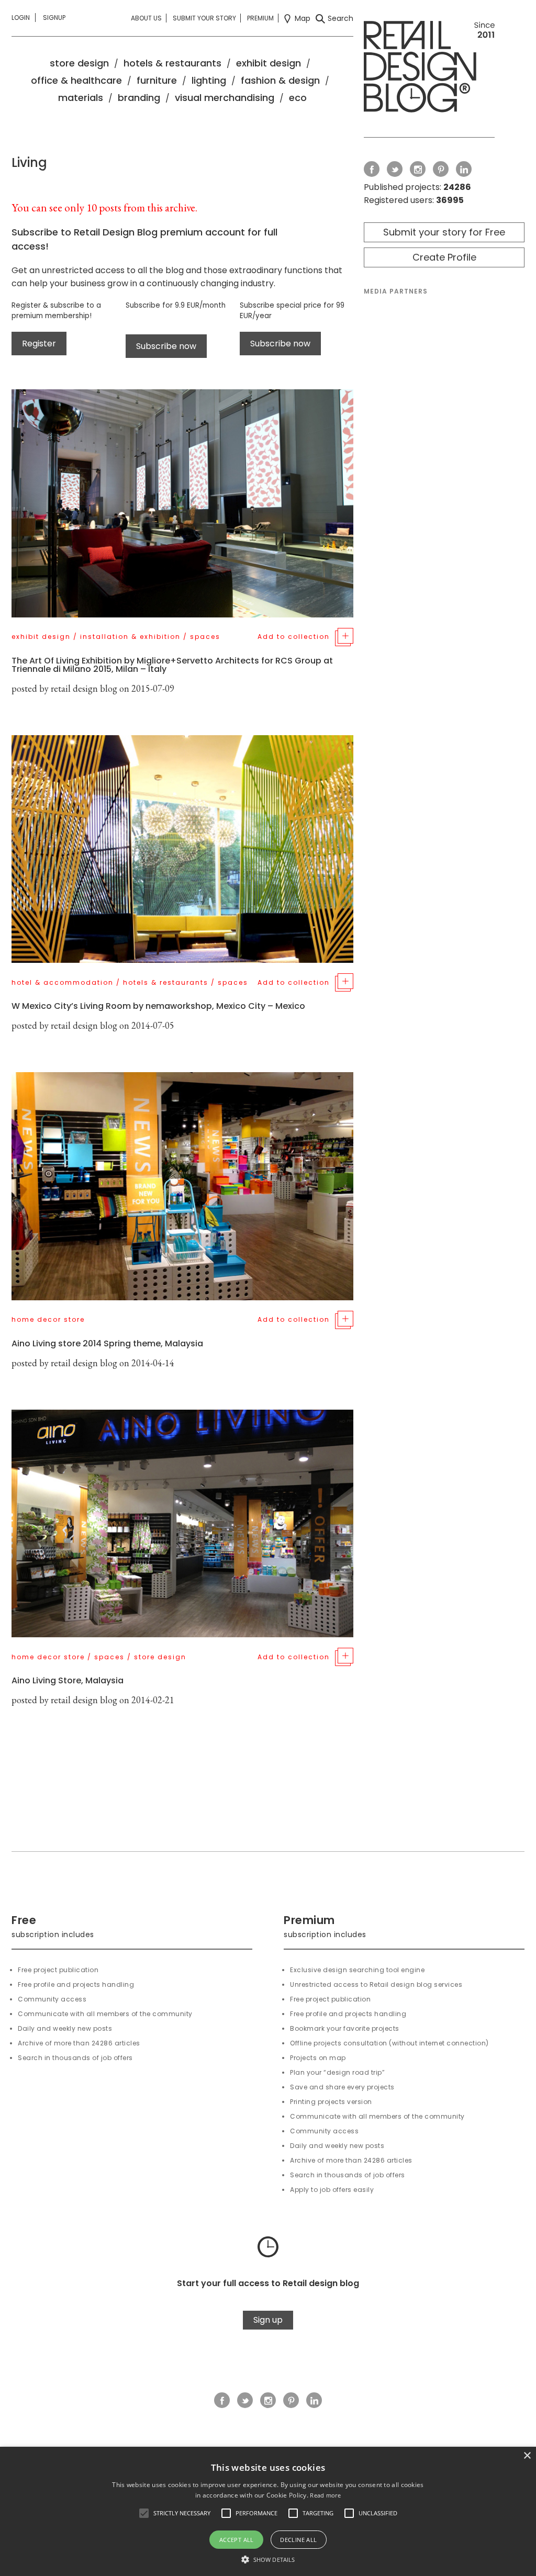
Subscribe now (166, 346)
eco (298, 98)
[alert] (268, 2511)
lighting (209, 80)
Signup (54, 18)
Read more (325, 2495)
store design (79, 63)
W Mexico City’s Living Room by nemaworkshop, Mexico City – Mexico (158, 1006)
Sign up (268, 2320)
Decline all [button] (298, 2540)
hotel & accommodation (63, 982)
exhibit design (269, 63)
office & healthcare (76, 80)
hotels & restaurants (172, 63)
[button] (144, 2513)
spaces (205, 637)
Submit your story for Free (444, 232)
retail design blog (84, 688)
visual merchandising (225, 98)
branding (139, 98)
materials (81, 98)
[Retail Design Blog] (429, 69)
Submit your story (204, 18)
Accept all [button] (237, 2540)
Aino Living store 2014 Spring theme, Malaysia (107, 1343)
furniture (157, 80)
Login (21, 18)
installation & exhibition (130, 637)
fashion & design (280, 80)
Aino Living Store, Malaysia (68, 1680)
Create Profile (444, 257)
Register (39, 344)
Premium (260, 18)
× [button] (527, 2456)
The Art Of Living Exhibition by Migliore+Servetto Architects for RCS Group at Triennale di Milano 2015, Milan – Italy (172, 665)
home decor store (48, 1319)
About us (146, 18)
